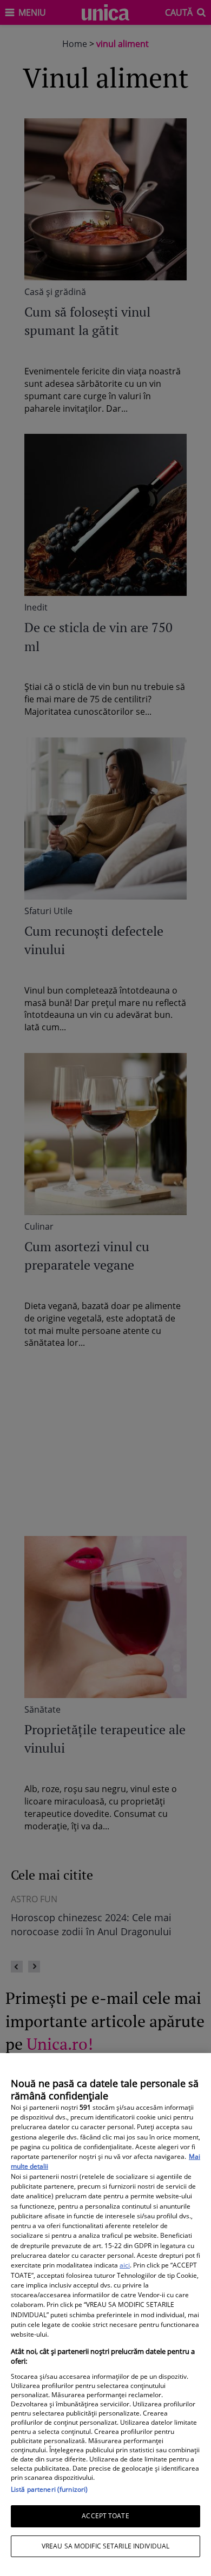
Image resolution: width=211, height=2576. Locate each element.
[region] (105, 2315)
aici (125, 2265)
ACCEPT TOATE (105, 2516)
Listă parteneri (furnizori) (49, 2489)
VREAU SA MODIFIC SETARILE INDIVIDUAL (105, 2546)
